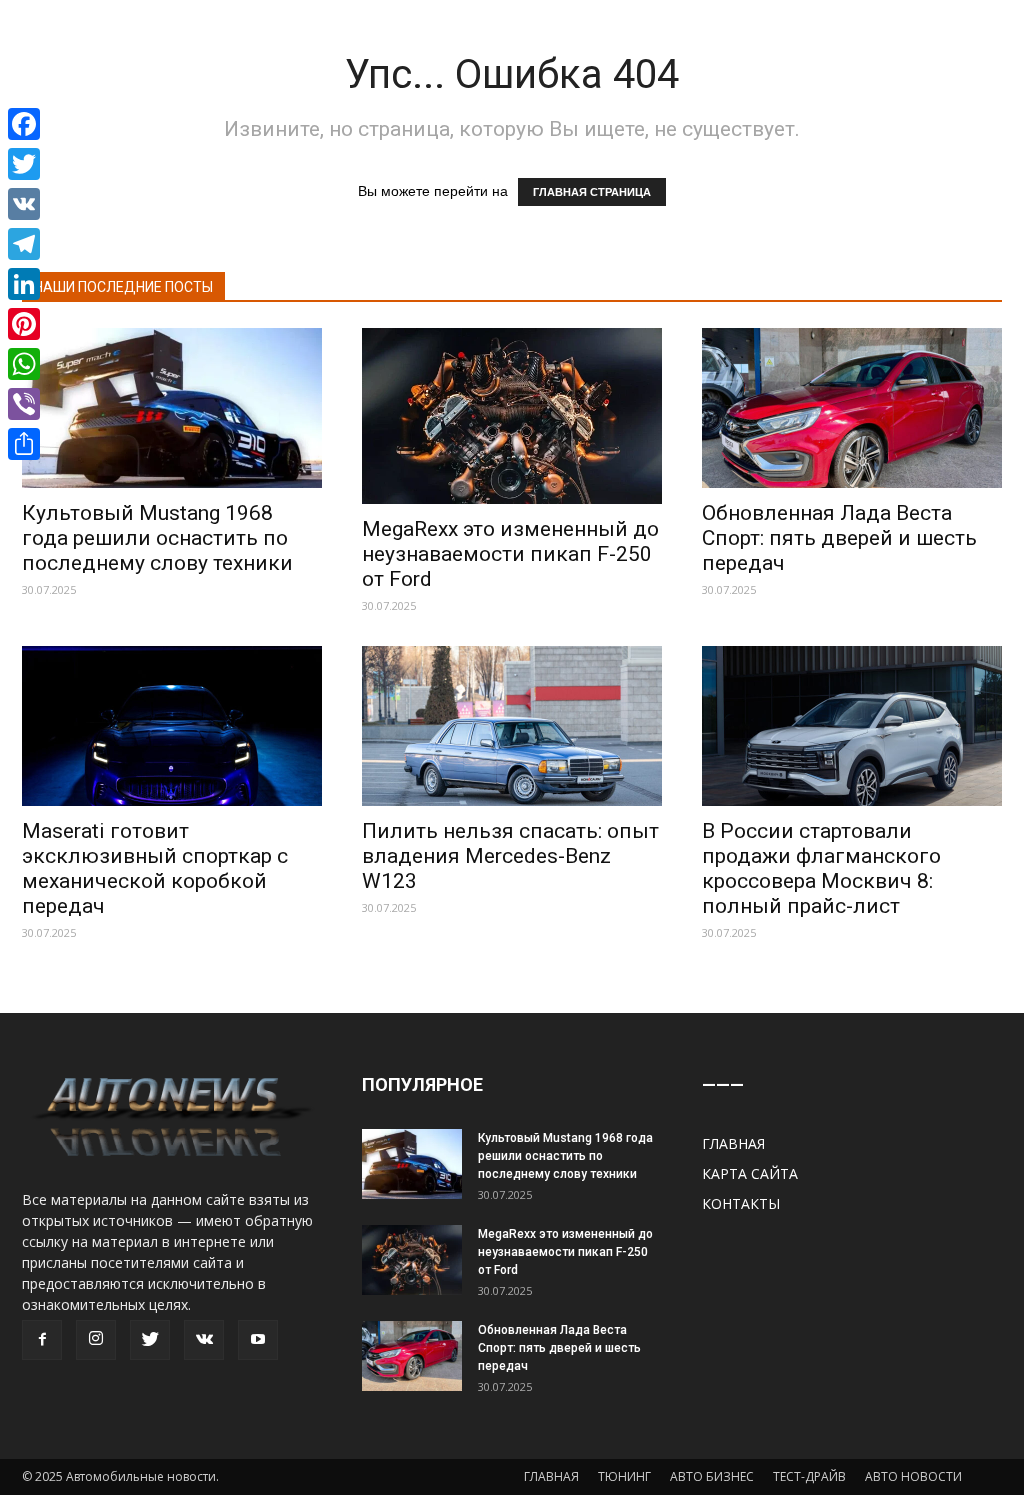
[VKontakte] (204, 1340)
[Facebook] (42, 1340)
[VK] (24, 204)
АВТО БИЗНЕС (712, 1476)
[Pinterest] (24, 324)
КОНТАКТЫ (741, 1203)
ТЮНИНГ (624, 1476)
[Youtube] (258, 1340)
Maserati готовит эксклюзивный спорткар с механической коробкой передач (155, 868)
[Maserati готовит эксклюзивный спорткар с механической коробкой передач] (172, 726)
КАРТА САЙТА (750, 1173)
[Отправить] (24, 444)
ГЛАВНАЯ (733, 1143)
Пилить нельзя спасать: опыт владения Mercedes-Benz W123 (510, 856)
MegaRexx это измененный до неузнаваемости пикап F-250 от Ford (510, 554)
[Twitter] (150, 1340)
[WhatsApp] (24, 364)
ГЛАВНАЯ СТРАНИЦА (592, 192)
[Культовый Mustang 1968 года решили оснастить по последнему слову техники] (172, 408)
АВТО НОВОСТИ (913, 1476)
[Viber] (24, 404)
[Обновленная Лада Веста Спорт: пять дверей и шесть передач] (852, 408)
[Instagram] (96, 1340)
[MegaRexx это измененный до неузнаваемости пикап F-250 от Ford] (512, 416)
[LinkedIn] (24, 284)
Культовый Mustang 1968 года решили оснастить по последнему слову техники (157, 538)
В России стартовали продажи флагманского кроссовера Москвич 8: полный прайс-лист (821, 868)
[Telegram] (24, 244)
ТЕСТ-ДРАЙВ (809, 1476)
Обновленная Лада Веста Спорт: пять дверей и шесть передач (839, 538)
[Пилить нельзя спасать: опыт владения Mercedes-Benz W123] (512, 726)
